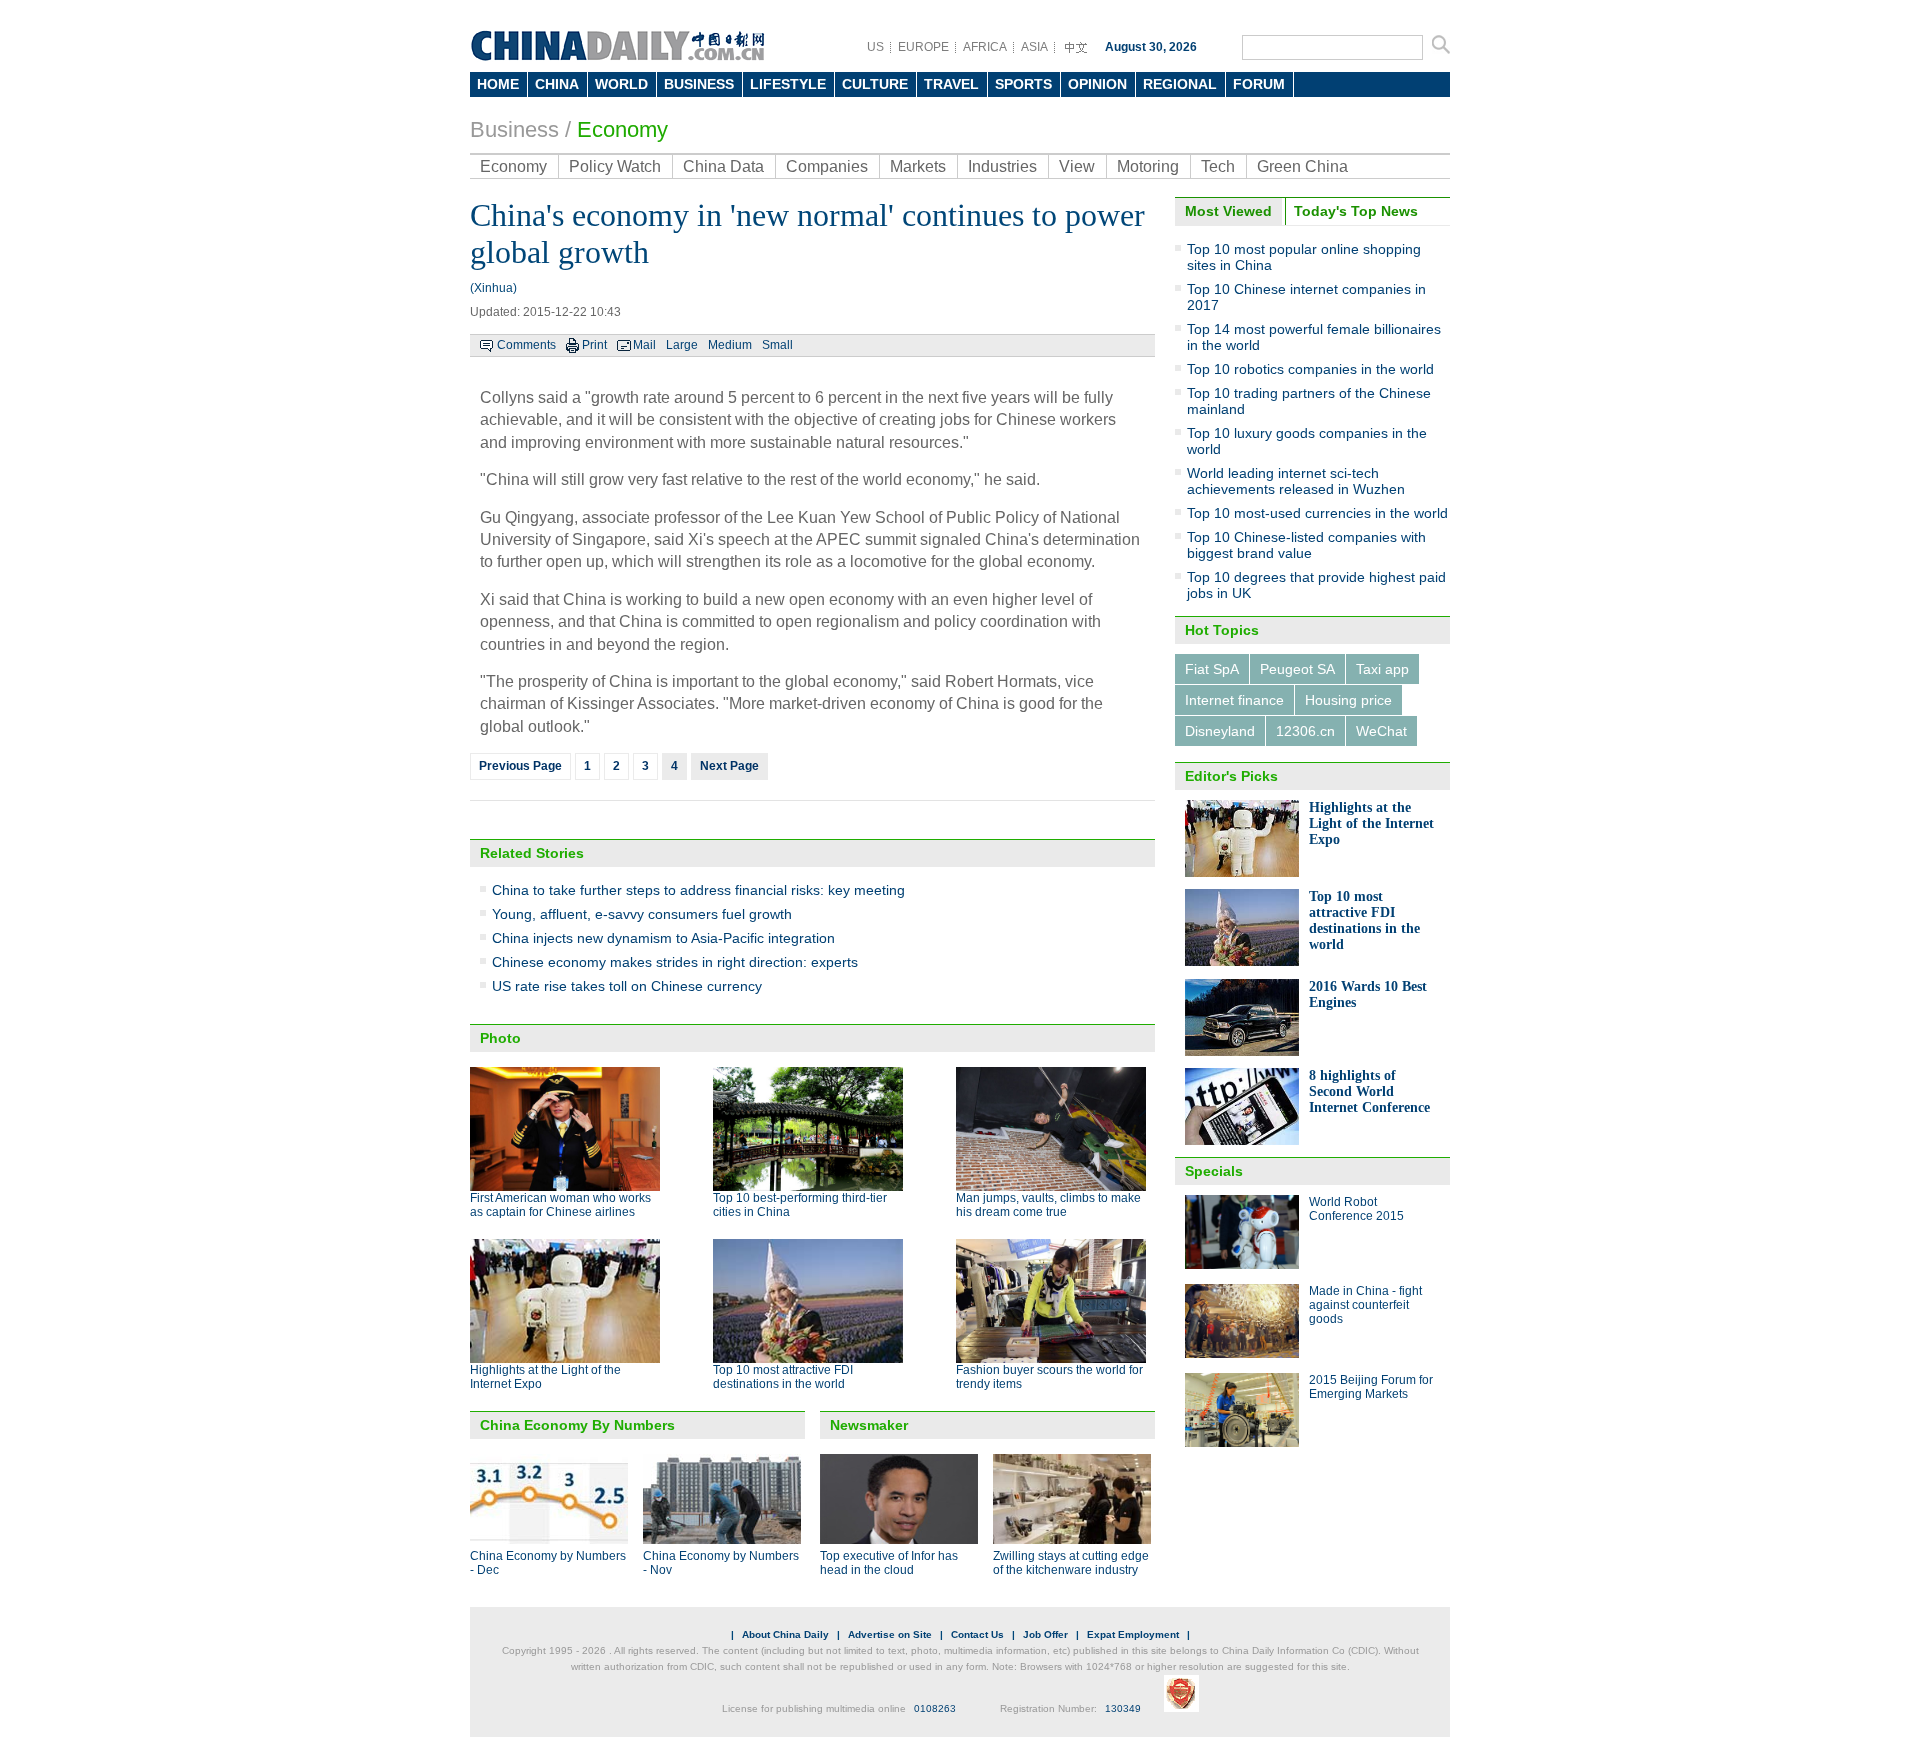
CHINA (557, 84)
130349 (1123, 1708)
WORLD (621, 84)
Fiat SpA (1212, 669)
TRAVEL (951, 84)
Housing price (1348, 700)
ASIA (1034, 47)
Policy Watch (615, 166)
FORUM (1259, 84)
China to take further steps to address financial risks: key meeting (698, 890)
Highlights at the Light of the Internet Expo (1371, 823)
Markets (918, 166)
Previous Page (520, 766)
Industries (1002, 166)
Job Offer (1045, 1634)
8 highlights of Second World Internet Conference (1369, 1091)
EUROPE (923, 47)
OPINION (1097, 84)
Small (777, 345)
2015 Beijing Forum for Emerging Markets (1371, 1387)
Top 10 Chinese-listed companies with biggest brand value (1306, 545)
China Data (723, 166)
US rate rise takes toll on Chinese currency (627, 986)
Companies (827, 166)
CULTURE (875, 84)
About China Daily (785, 1634)
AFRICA (985, 47)
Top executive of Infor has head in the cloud (889, 1563)
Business (514, 129)
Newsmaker (869, 1425)
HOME (498, 84)
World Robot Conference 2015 (1356, 1209)
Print (594, 345)
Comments (526, 345)
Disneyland (1220, 731)
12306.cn (1305, 731)
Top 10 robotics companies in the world (1310, 369)
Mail (644, 345)
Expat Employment (1133, 1634)
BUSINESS (699, 84)
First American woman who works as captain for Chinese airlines (560, 1205)
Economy (622, 129)
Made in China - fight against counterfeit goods (1365, 1305)
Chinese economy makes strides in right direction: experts (675, 962)
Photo (500, 1038)
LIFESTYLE (788, 84)
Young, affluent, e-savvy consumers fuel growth (642, 914)
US (875, 47)
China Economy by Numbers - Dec (548, 1563)
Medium (730, 345)
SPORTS (1023, 84)
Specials (1214, 1171)
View (1077, 166)
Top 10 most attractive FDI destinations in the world (783, 1377)
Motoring (1148, 166)
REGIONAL (1180, 84)
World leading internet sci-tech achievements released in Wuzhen (1296, 481)
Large (682, 345)
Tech (1218, 166)
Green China (1302, 166)
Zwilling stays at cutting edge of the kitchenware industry (1071, 1563)
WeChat (1381, 731)
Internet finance (1234, 700)
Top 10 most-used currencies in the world (1317, 513)
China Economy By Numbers (577, 1425)
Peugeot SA (1297, 669)
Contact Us (977, 1634)
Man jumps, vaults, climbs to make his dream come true (1048, 1205)
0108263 (935, 1708)
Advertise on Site (890, 1634)
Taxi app (1382, 669)
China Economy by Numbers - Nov (721, 1563)
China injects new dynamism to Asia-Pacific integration (663, 938)
